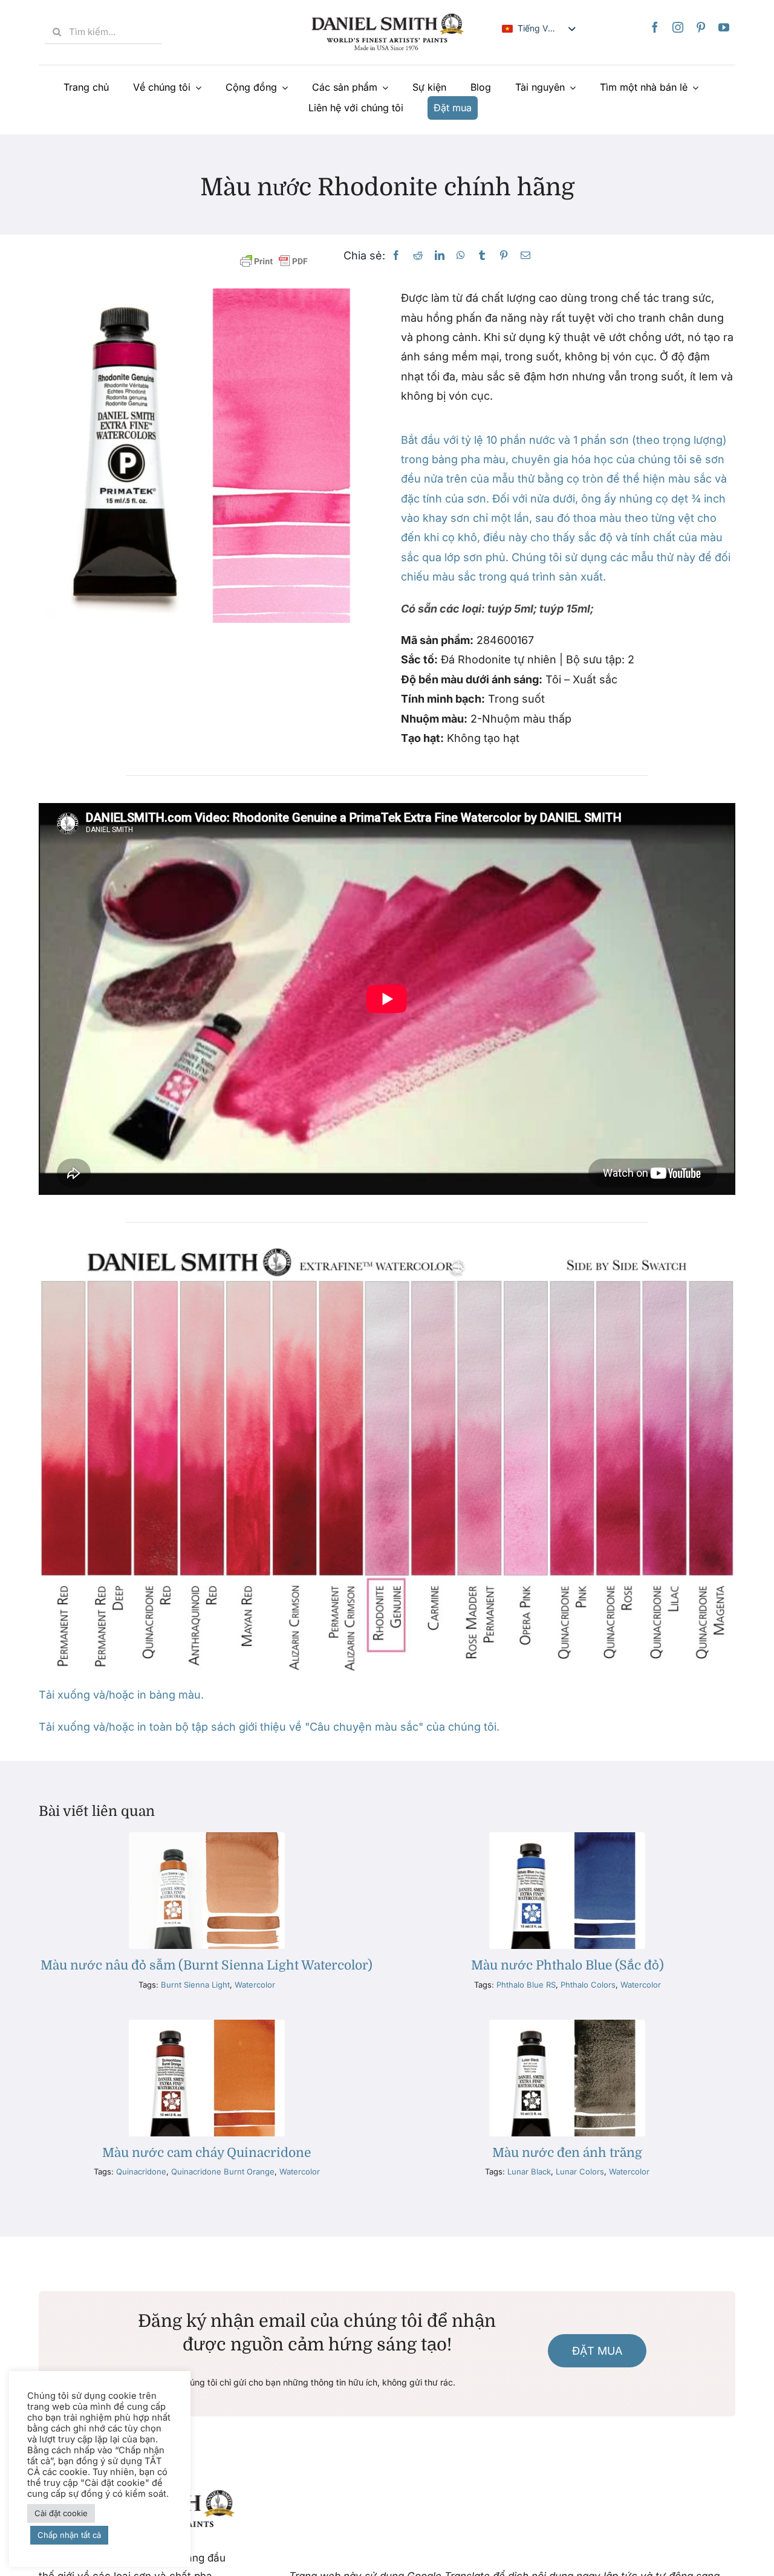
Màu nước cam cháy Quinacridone (207, 2153)
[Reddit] (418, 255)
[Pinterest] (701, 27)
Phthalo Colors (588, 1985)
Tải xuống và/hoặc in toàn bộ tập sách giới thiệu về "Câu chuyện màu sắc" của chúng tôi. (269, 1727)
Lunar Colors (580, 2171)
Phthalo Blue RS (526, 1985)
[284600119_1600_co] (567, 1837)
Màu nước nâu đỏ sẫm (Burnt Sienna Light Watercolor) (207, 1965)
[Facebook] (655, 27)
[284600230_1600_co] (207, 1837)
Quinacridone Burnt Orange (223, 2171)
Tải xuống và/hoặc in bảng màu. (121, 1695)
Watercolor (255, 1985)
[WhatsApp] (461, 255)
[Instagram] (678, 27)
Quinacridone (141, 2171)
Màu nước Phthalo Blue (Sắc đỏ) (567, 1965)
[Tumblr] (482, 255)
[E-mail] (525, 255)
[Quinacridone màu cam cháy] (207, 2025)
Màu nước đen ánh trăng (567, 2153)
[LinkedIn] (440, 255)
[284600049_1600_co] (567, 2025)
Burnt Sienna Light (195, 1985)
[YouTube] (724, 27)
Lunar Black (529, 2171)
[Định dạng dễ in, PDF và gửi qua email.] (274, 262)
